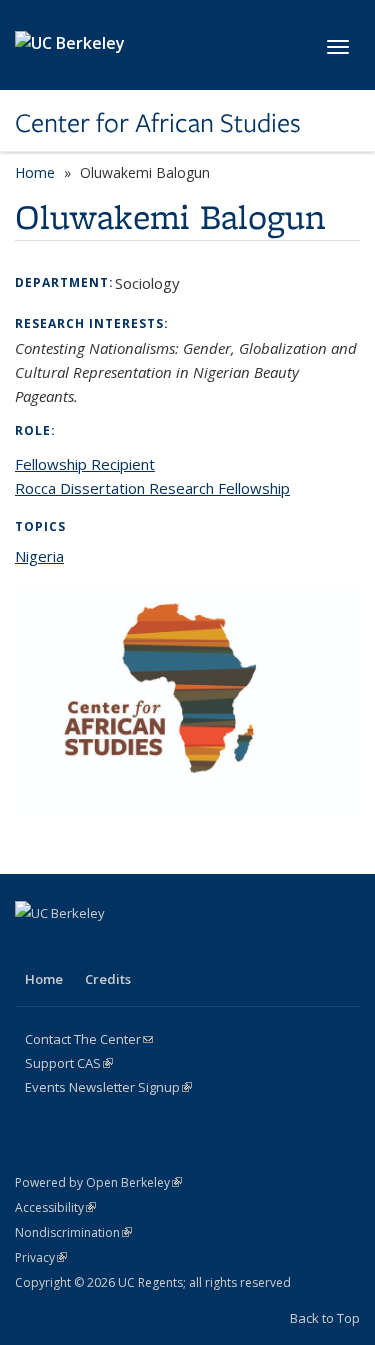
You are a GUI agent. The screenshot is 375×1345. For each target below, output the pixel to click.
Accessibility (55, 1207)
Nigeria (39, 556)
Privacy (41, 1257)
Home (35, 172)
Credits (108, 979)
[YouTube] (150, 947)
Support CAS (69, 1063)
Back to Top (325, 1318)
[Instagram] (189, 947)
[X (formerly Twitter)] (72, 947)
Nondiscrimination (73, 1232)
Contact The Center (89, 1039)
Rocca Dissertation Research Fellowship (152, 488)
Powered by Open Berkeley (98, 1182)
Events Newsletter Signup (108, 1087)
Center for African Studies (158, 123)
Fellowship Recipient (85, 464)
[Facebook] (33, 947)
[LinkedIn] (111, 947)
